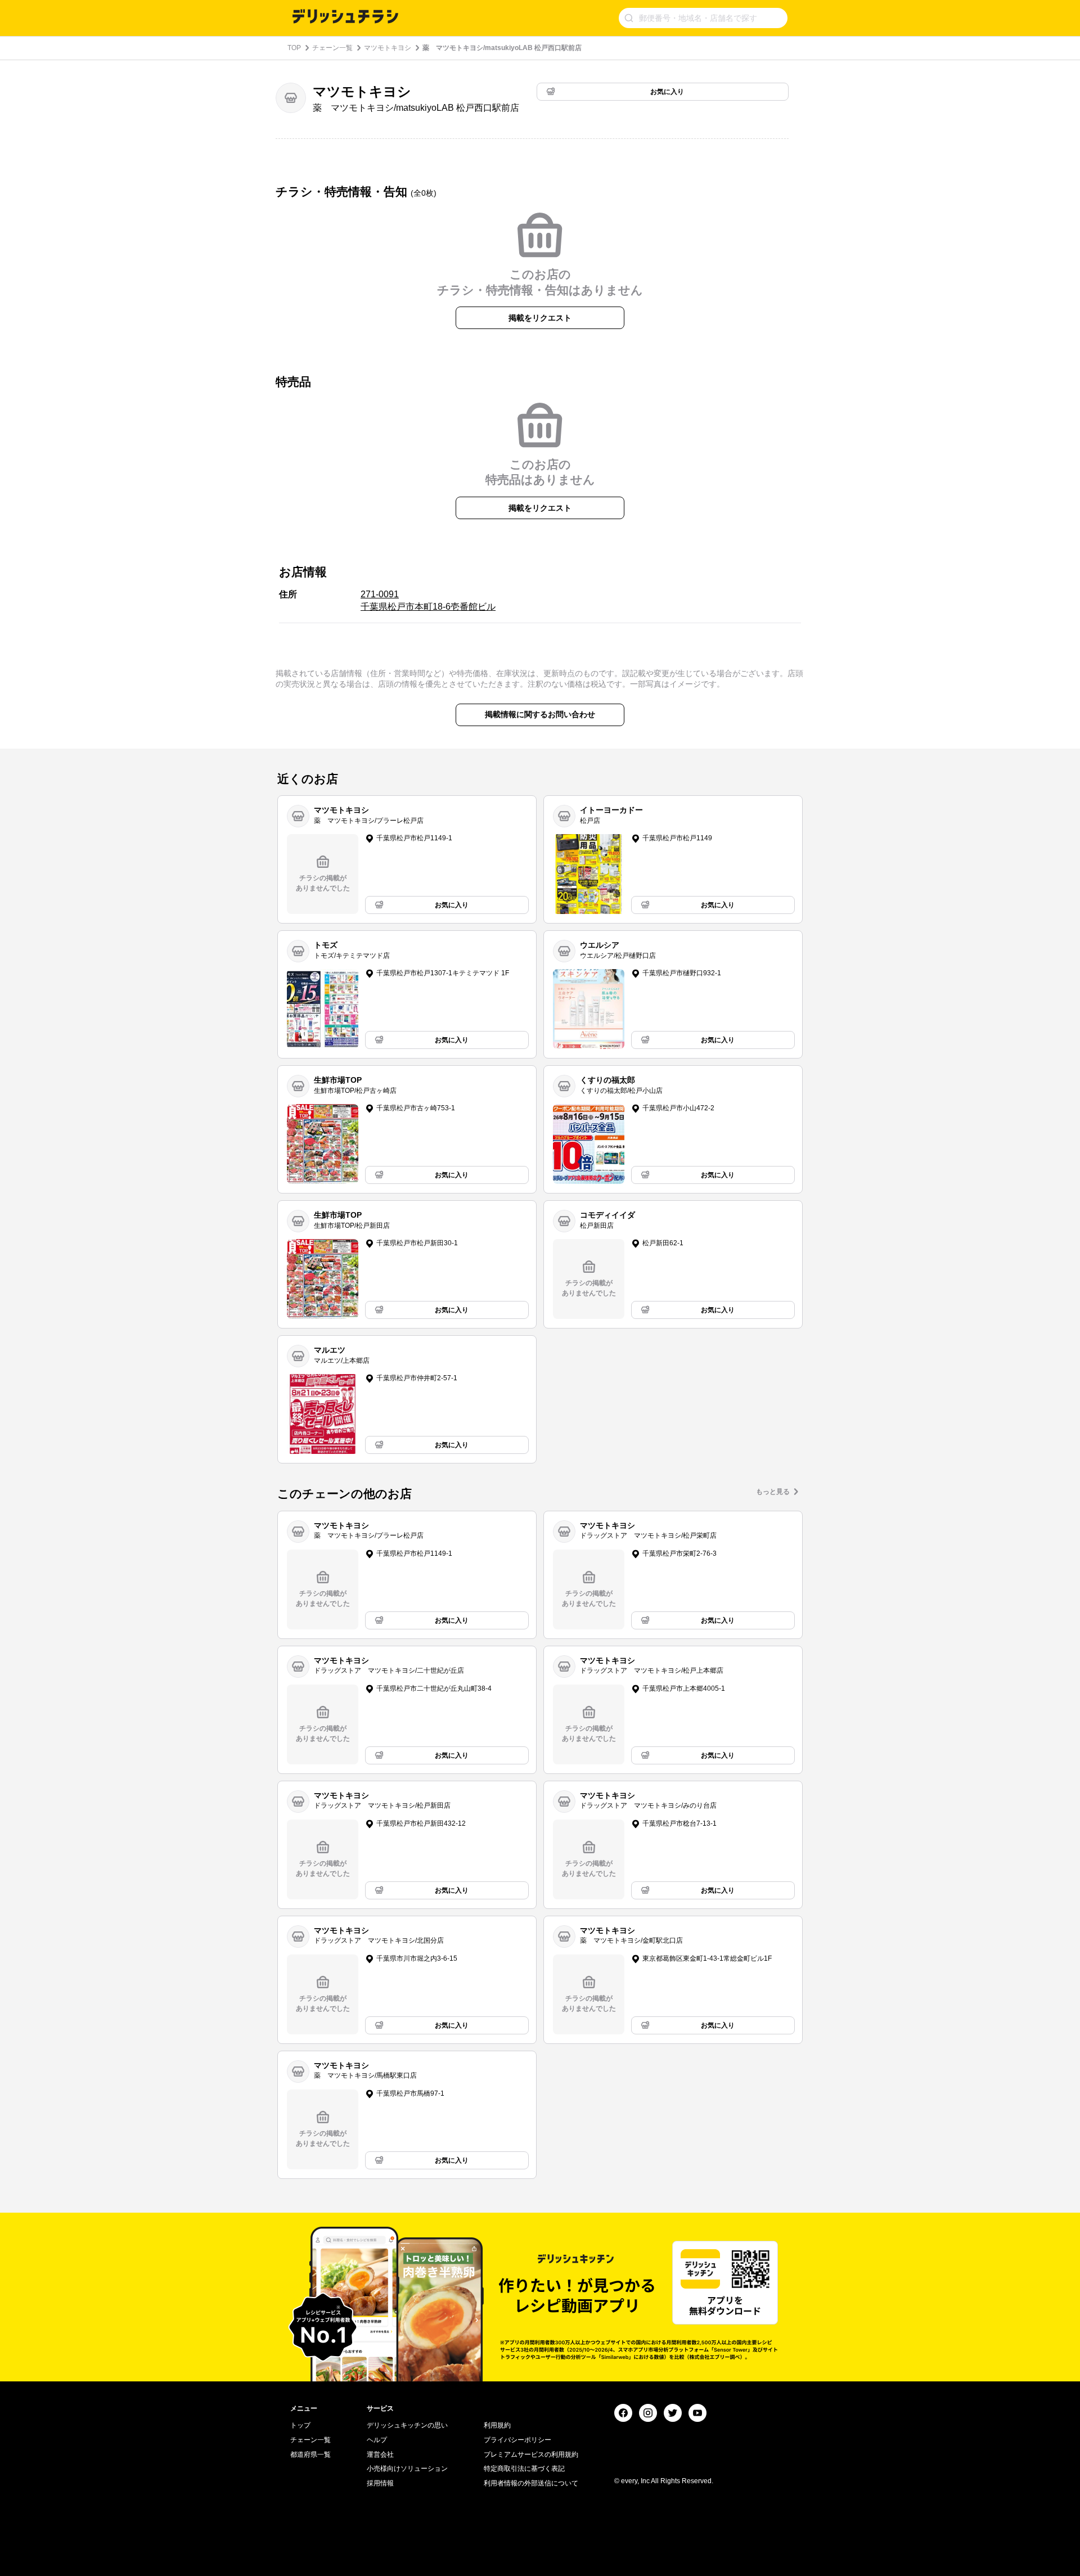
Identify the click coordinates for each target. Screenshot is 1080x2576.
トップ (300, 2425)
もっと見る (773, 1492)
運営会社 (380, 2455)
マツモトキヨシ (388, 48)
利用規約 (497, 2425)
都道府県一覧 (310, 2455)
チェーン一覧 (332, 48)
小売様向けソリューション (407, 2469)
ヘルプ (377, 2440)
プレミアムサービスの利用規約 (531, 2455)
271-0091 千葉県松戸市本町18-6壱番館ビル (428, 600)
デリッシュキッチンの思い (407, 2425)
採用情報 (380, 2483)
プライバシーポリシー (517, 2440)
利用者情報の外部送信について (531, 2483)
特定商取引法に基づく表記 (524, 2469)
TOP (294, 48)
